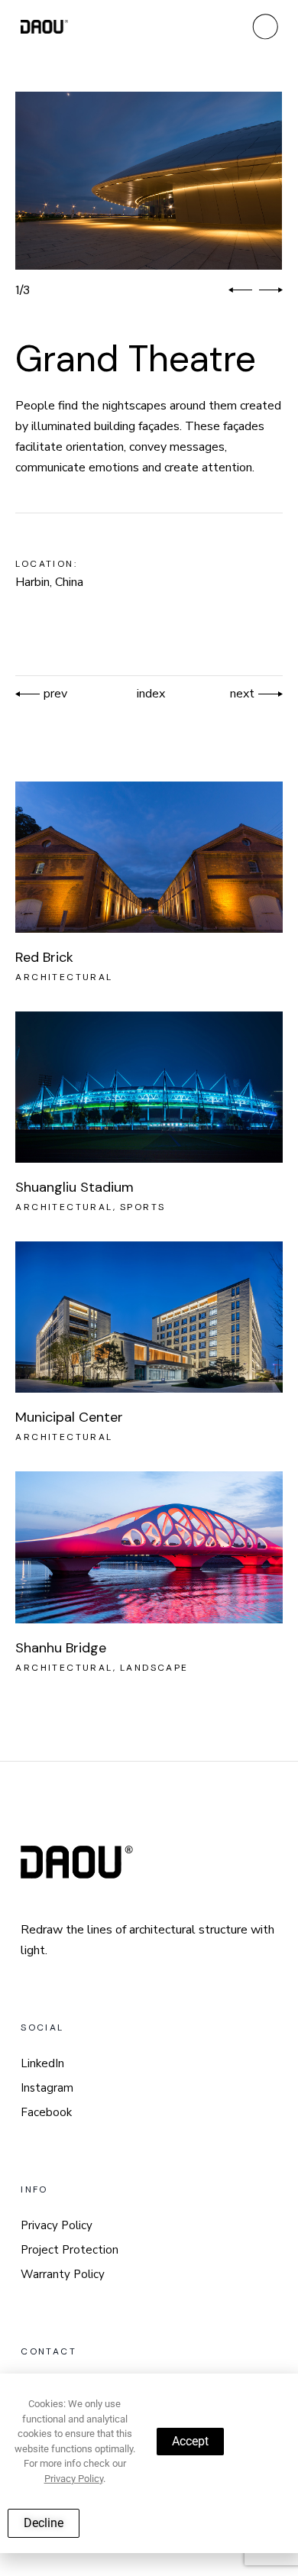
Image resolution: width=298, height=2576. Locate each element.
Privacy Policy (57, 2225)
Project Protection (70, 2250)
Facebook (46, 2112)
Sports (143, 1207)
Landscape (154, 1668)
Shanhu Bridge (61, 1648)
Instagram (47, 2088)
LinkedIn (42, 2063)
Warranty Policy (63, 2274)
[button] (240, 290)
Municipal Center (69, 1417)
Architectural (64, 977)
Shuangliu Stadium (74, 1187)
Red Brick (44, 957)
